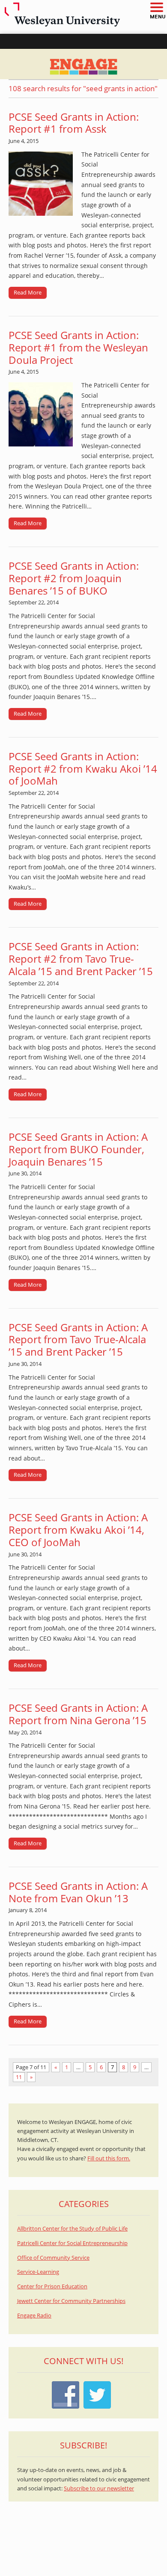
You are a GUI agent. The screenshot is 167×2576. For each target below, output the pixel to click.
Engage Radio (34, 2316)
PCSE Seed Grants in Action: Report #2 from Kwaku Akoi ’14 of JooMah (83, 769)
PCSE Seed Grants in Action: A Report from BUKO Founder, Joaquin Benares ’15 (78, 1149)
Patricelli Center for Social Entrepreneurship (72, 2243)
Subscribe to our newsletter (99, 2488)
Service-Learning (38, 2272)
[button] (156, 8)
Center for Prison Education (52, 2286)
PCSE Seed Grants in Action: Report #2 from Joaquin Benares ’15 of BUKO (74, 578)
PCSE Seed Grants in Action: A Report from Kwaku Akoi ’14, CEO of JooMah (78, 1530)
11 (19, 2077)
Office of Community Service (53, 2258)
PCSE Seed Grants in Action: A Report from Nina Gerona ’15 (78, 1714)
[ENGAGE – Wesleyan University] (83, 64)
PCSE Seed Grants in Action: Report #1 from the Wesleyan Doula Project (78, 347)
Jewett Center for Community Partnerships (71, 2301)
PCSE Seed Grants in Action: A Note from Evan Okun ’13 (78, 1892)
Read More (28, 292)
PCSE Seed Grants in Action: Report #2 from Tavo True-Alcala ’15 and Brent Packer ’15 (81, 959)
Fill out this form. (109, 2158)
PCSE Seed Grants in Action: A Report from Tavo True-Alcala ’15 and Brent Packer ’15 (78, 1340)
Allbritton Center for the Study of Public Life (72, 2229)
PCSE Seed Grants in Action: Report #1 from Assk (74, 123)
